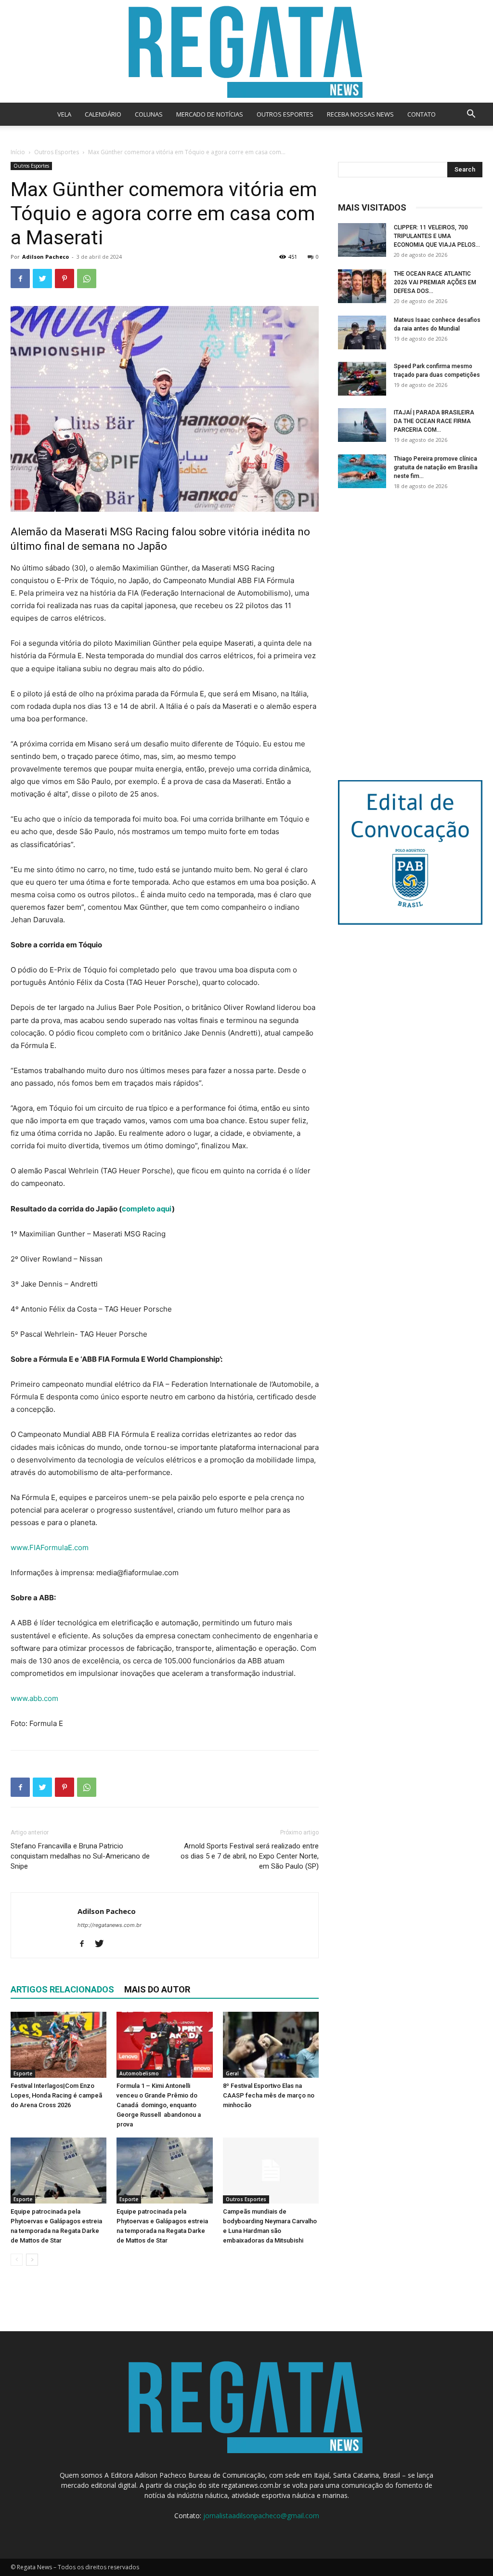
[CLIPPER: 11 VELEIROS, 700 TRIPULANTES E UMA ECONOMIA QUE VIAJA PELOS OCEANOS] (362, 240)
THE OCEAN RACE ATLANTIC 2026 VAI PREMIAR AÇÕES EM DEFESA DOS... (435, 282)
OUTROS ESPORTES (285, 114)
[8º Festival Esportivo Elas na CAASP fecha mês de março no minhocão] (271, 2045)
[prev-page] (17, 2260)
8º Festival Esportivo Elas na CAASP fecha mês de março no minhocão (269, 2095)
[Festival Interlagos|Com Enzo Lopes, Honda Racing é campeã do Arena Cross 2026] (58, 2045)
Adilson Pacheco (45, 257)
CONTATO (422, 114)
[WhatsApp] (87, 279)
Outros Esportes (57, 152)
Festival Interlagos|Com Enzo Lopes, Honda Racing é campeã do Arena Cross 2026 (56, 2095)
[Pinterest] (65, 279)
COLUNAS (149, 114)
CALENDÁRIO (103, 114)
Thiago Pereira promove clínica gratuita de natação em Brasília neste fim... (436, 467)
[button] (471, 115)
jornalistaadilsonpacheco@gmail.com (261, 2516)
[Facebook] (20, 279)
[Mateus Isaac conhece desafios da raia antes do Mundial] (362, 332)
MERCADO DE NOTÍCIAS (210, 114)
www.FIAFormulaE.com (50, 1547)
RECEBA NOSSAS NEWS (360, 114)
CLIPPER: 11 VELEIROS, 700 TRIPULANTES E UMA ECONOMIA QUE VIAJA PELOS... (437, 236)
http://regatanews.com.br (110, 1925)
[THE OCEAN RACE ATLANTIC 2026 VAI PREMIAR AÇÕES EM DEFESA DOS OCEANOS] (362, 286)
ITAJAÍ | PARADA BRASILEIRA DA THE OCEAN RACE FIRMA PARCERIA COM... (434, 421)
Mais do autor (157, 1989)
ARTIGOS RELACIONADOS (62, 1989)
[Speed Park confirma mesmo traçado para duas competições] (362, 379)
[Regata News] (246, 51)
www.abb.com (34, 1698)
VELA (64, 114)
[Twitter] (42, 279)
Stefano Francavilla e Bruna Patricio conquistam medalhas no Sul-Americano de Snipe (80, 1856)
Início (18, 152)
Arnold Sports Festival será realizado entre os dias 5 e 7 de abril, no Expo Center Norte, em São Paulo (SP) (250, 1856)
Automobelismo (139, 2073)
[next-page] (32, 2260)
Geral (232, 2073)
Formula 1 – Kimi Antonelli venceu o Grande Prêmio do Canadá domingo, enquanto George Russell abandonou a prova (159, 2105)
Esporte (23, 2073)
